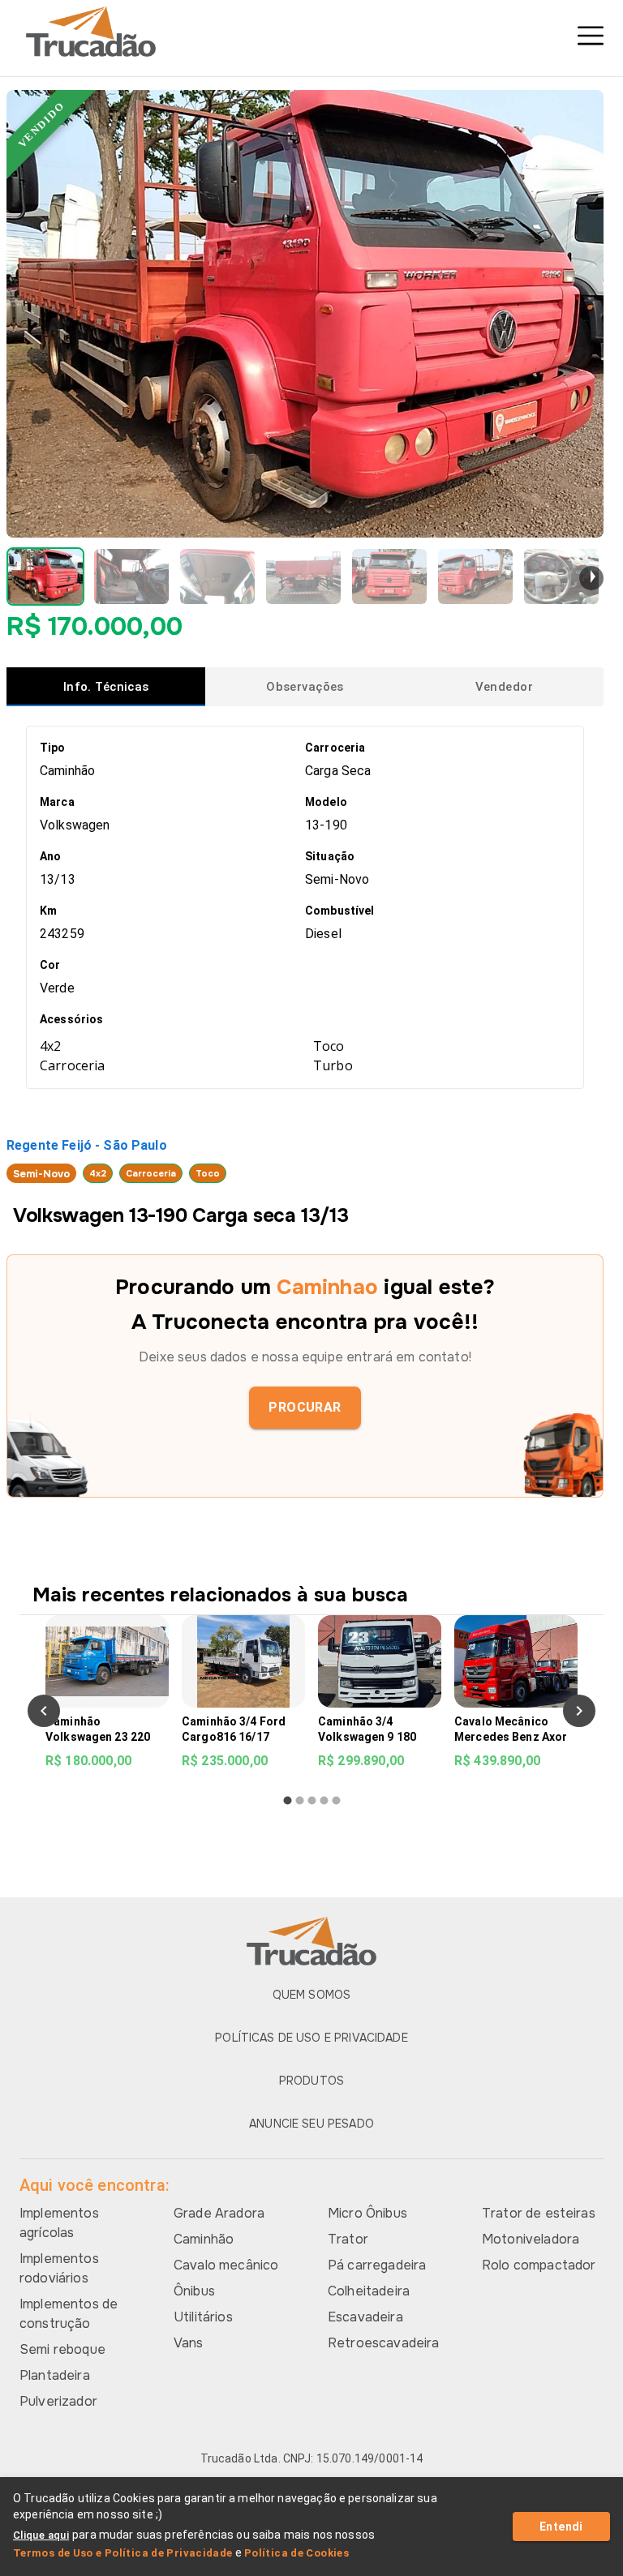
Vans (189, 2343)
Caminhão (204, 2239)
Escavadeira (365, 2317)
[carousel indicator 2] (300, 1800)
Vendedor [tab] (504, 687)
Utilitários (203, 2317)
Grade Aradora (219, 2213)
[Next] (579, 1711)
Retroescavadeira (383, 2343)
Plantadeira (55, 2375)
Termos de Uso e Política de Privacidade (123, 2553)
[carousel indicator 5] (336, 1800)
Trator (348, 2239)
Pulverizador (58, 2401)
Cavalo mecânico (226, 2265)
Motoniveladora (531, 2239)
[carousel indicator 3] (312, 1800)
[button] (45, 576)
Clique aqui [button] (41, 2535)
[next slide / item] (591, 578)
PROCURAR (305, 1407)
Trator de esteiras (539, 2213)
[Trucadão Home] (311, 32)
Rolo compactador (539, 2265)
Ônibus (194, 2291)
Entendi (561, 2527)
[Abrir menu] (591, 36)
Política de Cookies (296, 2553)
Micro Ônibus (367, 2213)
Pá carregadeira (377, 2265)
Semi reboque (62, 2349)
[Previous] (44, 1711)
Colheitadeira (369, 2291)
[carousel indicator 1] (288, 1800)
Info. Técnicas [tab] (106, 687)
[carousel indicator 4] (324, 1800)
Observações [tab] (305, 687)
